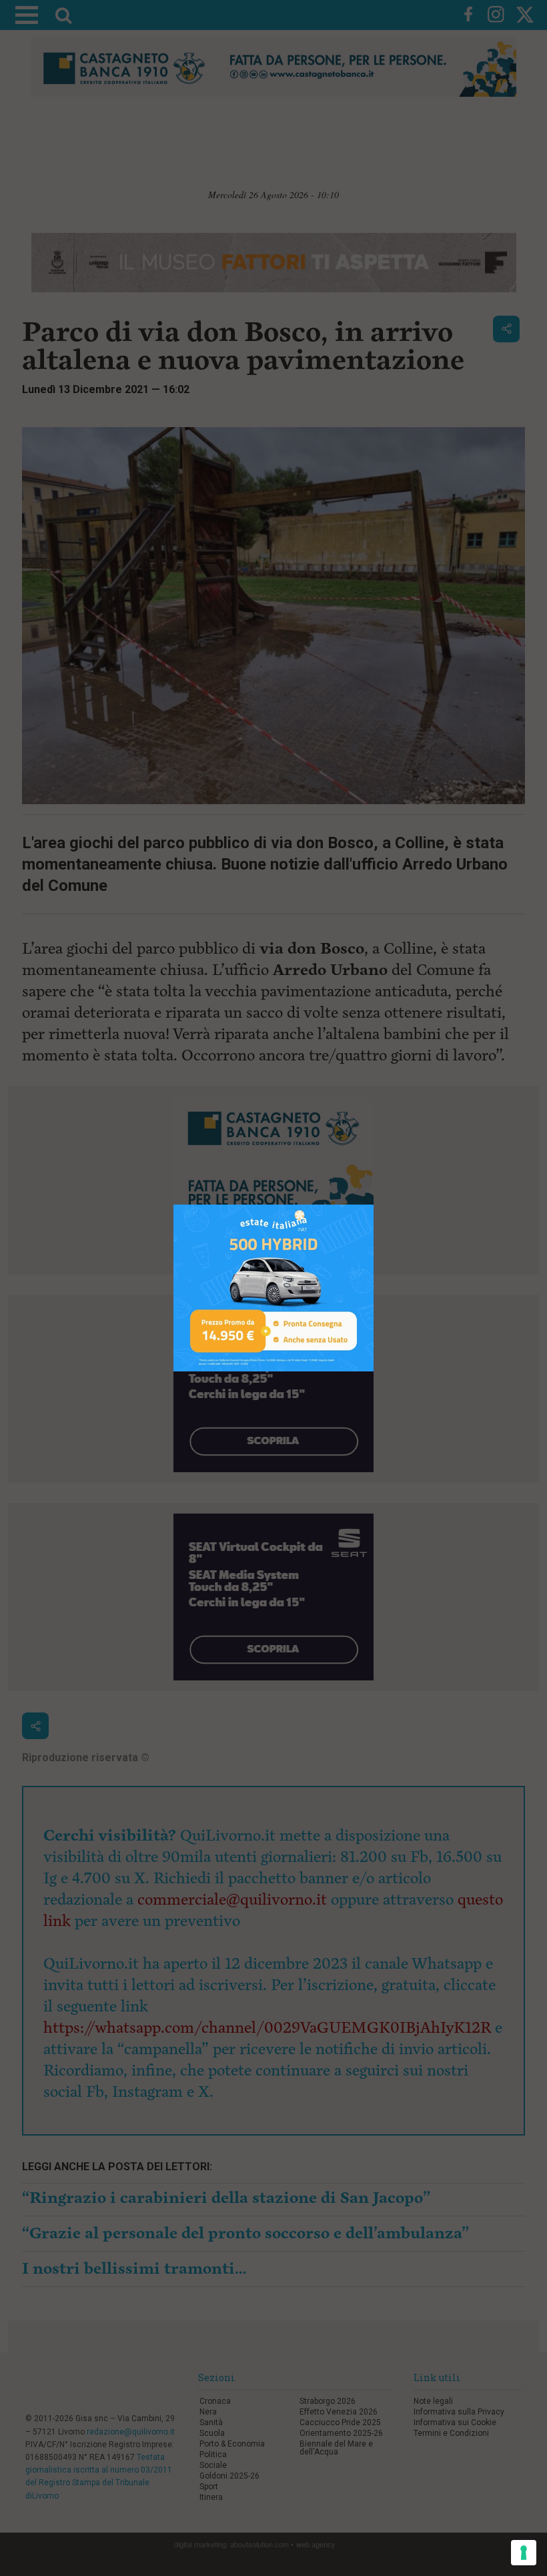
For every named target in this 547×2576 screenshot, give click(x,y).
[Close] (374, 1205)
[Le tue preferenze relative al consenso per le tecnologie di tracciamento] (524, 2553)
